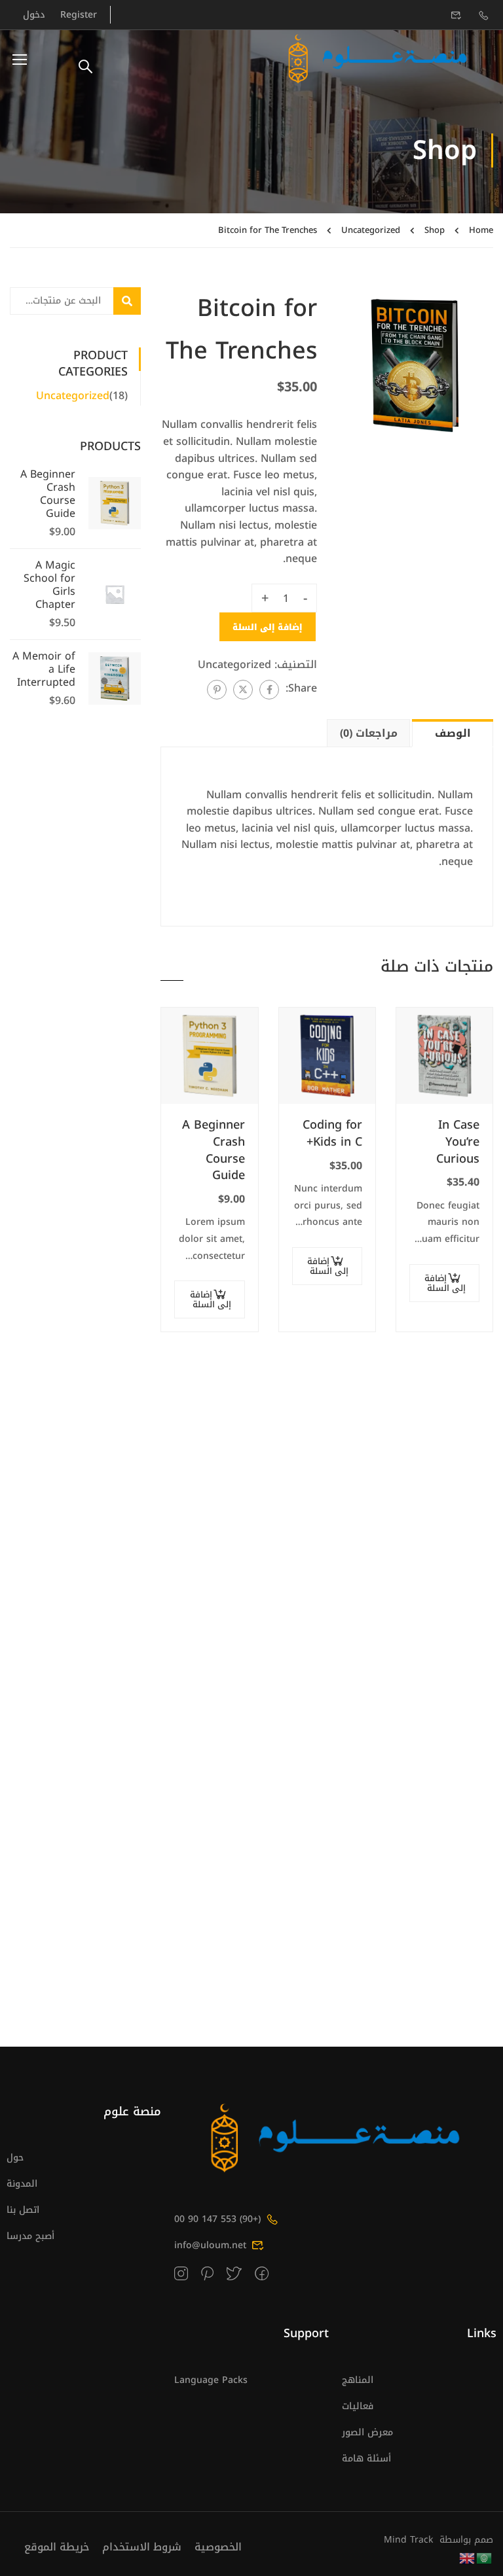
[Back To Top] (23, 2553)
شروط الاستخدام (142, 2547)
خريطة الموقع (57, 2547)
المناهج (358, 2380)
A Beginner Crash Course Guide (213, 1150)
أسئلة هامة (366, 2459)
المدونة (22, 2184)
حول (15, 2158)
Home (481, 230)
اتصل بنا (23, 2210)
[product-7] (415, 365)
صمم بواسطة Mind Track (438, 2540)
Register (79, 15)
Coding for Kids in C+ (332, 1134)
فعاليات (358, 2406)
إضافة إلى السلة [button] (445, 1283)
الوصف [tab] (453, 733)
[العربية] (485, 2557)
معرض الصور (367, 2432)
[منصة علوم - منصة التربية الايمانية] (378, 59)
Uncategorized (371, 230)
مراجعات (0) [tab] (369, 733)
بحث (117, 301)
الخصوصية (218, 2547)
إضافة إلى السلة (268, 627)
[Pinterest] (217, 690)
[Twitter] (243, 690)
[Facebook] (269, 690)
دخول (34, 15)
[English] (468, 2557)
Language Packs (211, 2380)
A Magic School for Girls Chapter (49, 585)
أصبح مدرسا (30, 2236)
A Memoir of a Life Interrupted (44, 669)
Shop (435, 230)
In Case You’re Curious (458, 1142)
